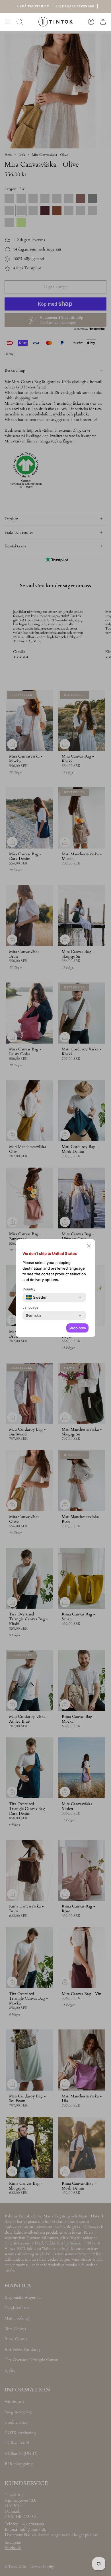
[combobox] (37, 1297)
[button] (89, 1246)
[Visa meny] (7, 22)
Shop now (77, 1328)
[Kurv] (103, 22)
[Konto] (91, 22)
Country (29, 1289)
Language (30, 1307)
